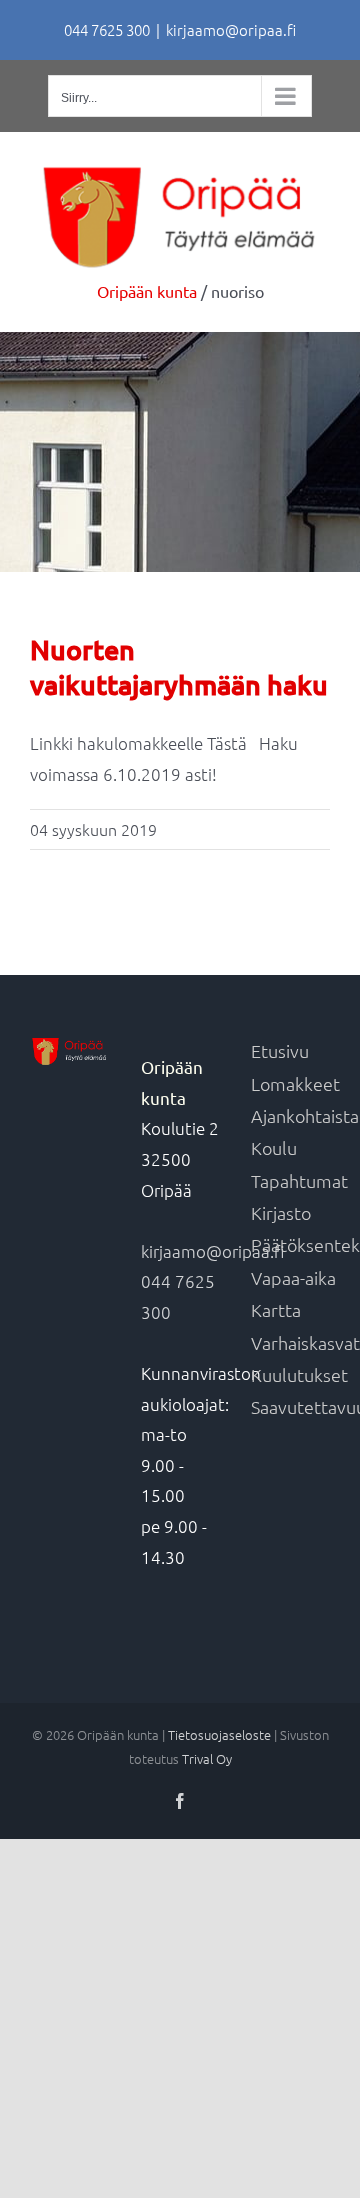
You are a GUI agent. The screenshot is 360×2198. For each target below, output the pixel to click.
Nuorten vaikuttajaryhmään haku (179, 667)
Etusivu (280, 1050)
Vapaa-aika (293, 1277)
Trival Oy (207, 1758)
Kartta (276, 1309)
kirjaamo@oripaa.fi (231, 29)
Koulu (274, 1147)
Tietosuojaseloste (219, 1734)
